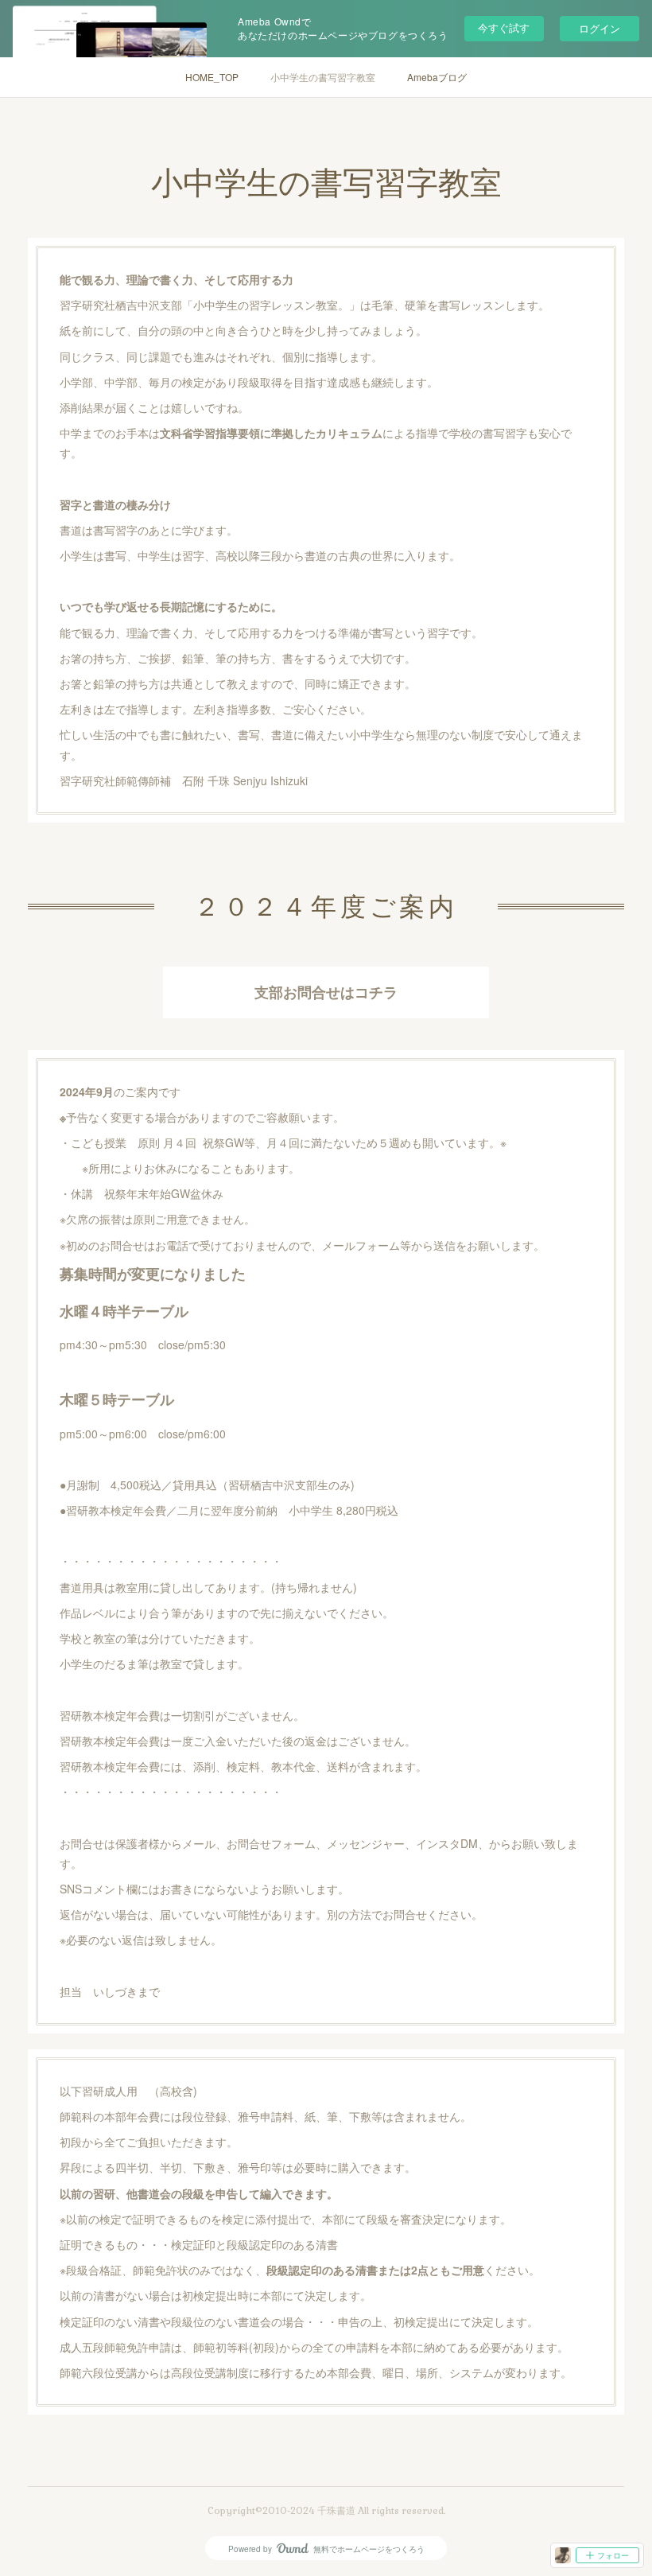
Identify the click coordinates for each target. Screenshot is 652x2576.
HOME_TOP (212, 77)
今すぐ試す (504, 27)
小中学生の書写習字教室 (323, 77)
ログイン (600, 28)
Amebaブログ (437, 77)
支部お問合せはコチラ (326, 992)
